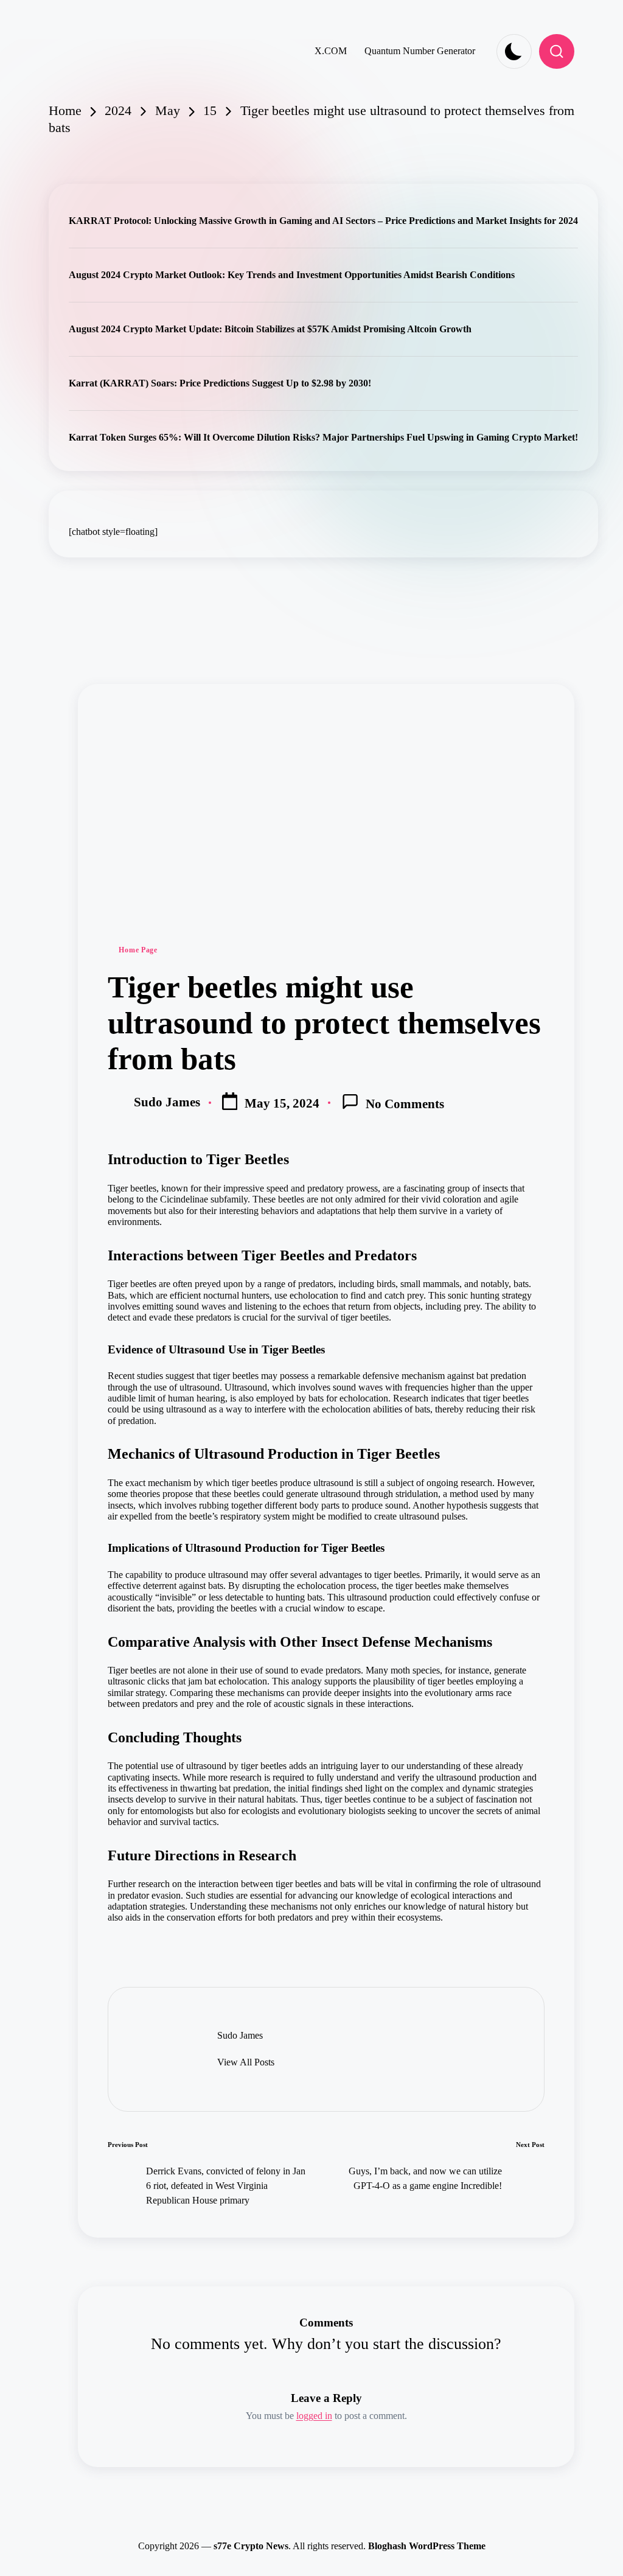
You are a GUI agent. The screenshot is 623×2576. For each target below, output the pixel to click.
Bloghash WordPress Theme (427, 2546)
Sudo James (240, 2035)
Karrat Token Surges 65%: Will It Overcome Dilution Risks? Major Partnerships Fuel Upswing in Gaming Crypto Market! (323, 437)
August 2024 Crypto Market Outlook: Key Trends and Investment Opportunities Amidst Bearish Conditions (292, 275)
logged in (314, 2416)
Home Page (138, 950)
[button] (246, 2062)
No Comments (405, 1104)
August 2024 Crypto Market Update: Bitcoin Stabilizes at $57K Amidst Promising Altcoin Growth (270, 329)
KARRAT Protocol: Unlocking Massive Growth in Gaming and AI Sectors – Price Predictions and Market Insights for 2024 (323, 221)
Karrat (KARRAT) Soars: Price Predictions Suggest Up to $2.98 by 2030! (220, 383)
